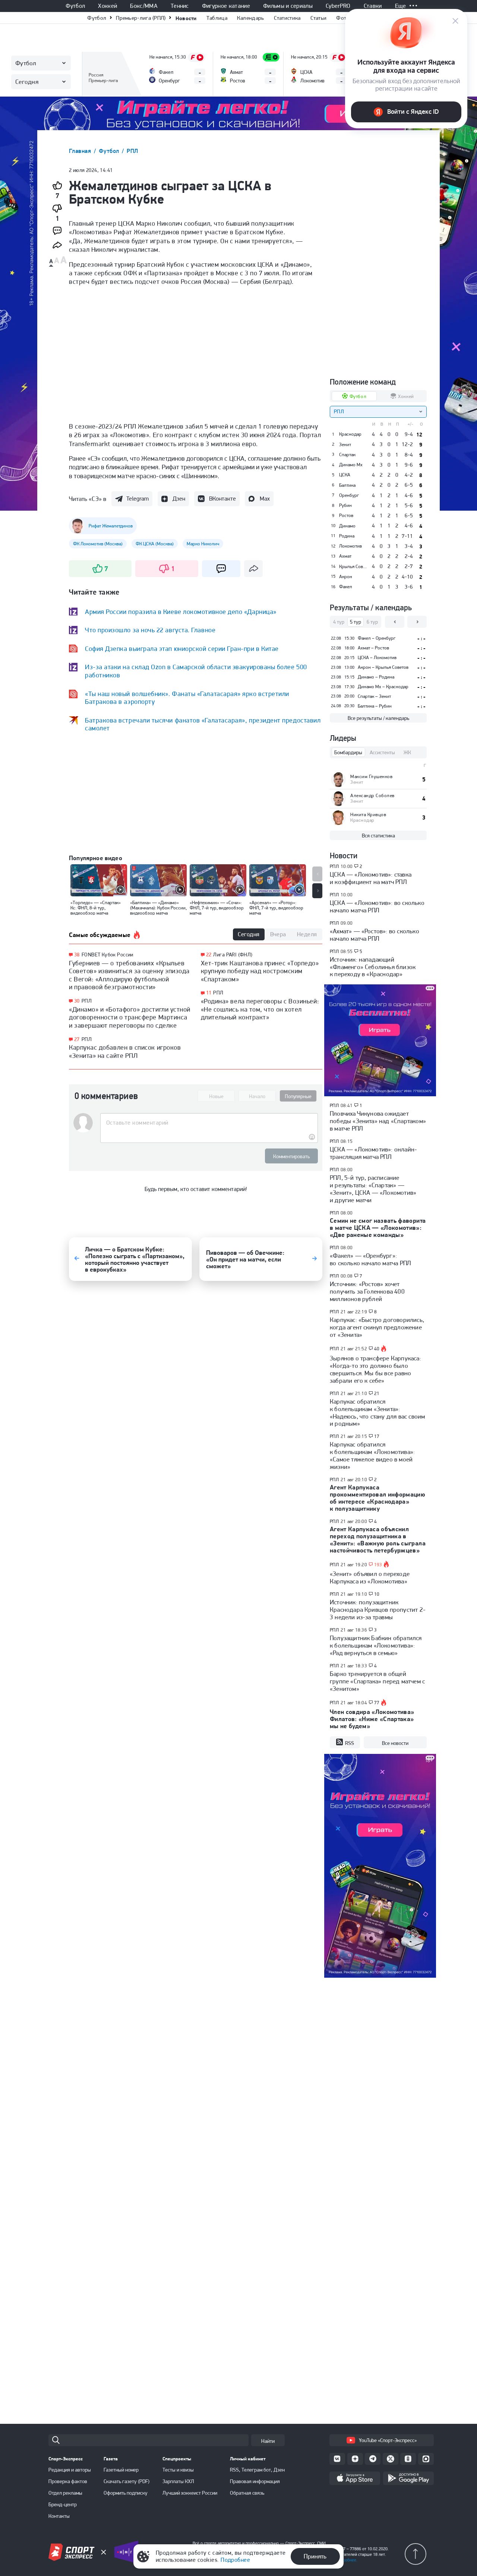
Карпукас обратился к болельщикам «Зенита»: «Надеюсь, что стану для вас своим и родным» (377, 1413)
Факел (346, 587)
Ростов (346, 515)
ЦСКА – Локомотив (377, 657)
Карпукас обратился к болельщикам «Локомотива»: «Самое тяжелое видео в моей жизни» (372, 1455)
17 (377, 1436)
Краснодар (350, 434)
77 (377, 1703)
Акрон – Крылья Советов (383, 667)
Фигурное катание (226, 6)
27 (77, 1039)
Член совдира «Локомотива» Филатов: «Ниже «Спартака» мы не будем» (372, 1719)
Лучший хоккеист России (190, 2493)
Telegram (138, 499)
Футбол (75, 6)
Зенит (345, 445)
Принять (315, 2556)
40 (377, 1349)
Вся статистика (378, 836)
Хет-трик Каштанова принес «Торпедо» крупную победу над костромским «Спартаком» (260, 971)
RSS (350, 1743)
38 (77, 955)
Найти (268, 2441)
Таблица (217, 18)
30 (77, 1001)
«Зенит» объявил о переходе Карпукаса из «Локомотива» (370, 1577)
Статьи (319, 18)
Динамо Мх (351, 465)
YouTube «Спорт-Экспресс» (388, 2440)
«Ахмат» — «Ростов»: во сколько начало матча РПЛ (375, 935)
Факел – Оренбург (377, 638)
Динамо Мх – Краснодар (383, 687)
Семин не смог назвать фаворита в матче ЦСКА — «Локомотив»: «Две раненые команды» (378, 1228)
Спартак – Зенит (374, 696)
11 (209, 993)
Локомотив (350, 546)
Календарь (251, 18)
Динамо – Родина (376, 677)
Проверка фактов (68, 2481)
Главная (81, 151)
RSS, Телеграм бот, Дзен (257, 2470)
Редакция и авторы (70, 2470)
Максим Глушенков (371, 776)
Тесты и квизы (178, 2470)
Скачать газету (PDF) (127, 2481)
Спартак (347, 455)
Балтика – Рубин (375, 706)
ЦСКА (345, 475)
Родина (347, 536)
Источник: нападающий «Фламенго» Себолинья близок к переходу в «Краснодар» (373, 967)
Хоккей (108, 6)
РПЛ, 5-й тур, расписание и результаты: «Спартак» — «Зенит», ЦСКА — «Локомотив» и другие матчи (373, 1189)
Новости (186, 18)
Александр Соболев (372, 795)
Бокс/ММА (144, 6)
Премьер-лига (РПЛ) (141, 18)
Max (265, 499)
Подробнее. (346, 2560)
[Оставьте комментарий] (209, 1123)
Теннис (180, 6)
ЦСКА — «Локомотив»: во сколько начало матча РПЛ (377, 906)
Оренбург (349, 495)
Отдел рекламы (65, 2493)
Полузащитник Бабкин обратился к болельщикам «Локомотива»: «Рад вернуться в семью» (376, 1645)
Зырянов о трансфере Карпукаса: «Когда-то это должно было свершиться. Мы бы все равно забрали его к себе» (375, 1369)
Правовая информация (255, 2481)
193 (378, 1565)
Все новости (395, 1743)
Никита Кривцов (368, 814)
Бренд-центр (63, 2504)
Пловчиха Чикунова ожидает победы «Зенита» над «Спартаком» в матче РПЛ (378, 1121)
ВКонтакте (222, 499)
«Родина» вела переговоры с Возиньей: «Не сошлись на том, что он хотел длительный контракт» (260, 1009)
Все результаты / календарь (378, 718)
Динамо (347, 526)
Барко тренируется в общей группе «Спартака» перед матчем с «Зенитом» (377, 1681)
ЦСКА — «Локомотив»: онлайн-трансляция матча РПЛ (373, 1153)
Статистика (287, 18)
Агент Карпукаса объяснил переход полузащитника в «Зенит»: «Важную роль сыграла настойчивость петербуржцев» (378, 1540)
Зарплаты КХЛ (178, 2481)
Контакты (59, 2516)
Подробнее (235, 2560)
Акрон (346, 577)
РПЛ (132, 151)
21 (377, 1394)
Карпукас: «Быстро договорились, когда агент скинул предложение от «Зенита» (377, 1327)
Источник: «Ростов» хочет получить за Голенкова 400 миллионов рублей (367, 1291)
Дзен (179, 499)
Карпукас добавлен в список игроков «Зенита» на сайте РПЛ (125, 1051)
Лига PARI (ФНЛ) (233, 955)
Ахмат (345, 556)
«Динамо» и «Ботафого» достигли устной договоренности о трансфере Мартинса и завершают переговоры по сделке (130, 1017)
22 (209, 955)
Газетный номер (121, 2470)
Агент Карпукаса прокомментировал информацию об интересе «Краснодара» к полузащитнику (378, 1498)
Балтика (347, 485)
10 (377, 1594)
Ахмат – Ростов (373, 648)
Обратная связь (247, 2493)
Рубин (345, 505)
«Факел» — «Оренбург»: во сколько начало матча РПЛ (370, 1259)
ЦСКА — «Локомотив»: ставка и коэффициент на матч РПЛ (371, 878)
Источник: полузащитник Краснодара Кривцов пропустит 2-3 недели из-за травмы (378, 1610)
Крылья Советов (353, 567)
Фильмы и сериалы (288, 6)
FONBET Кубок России (108, 955)
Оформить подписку (126, 2493)
